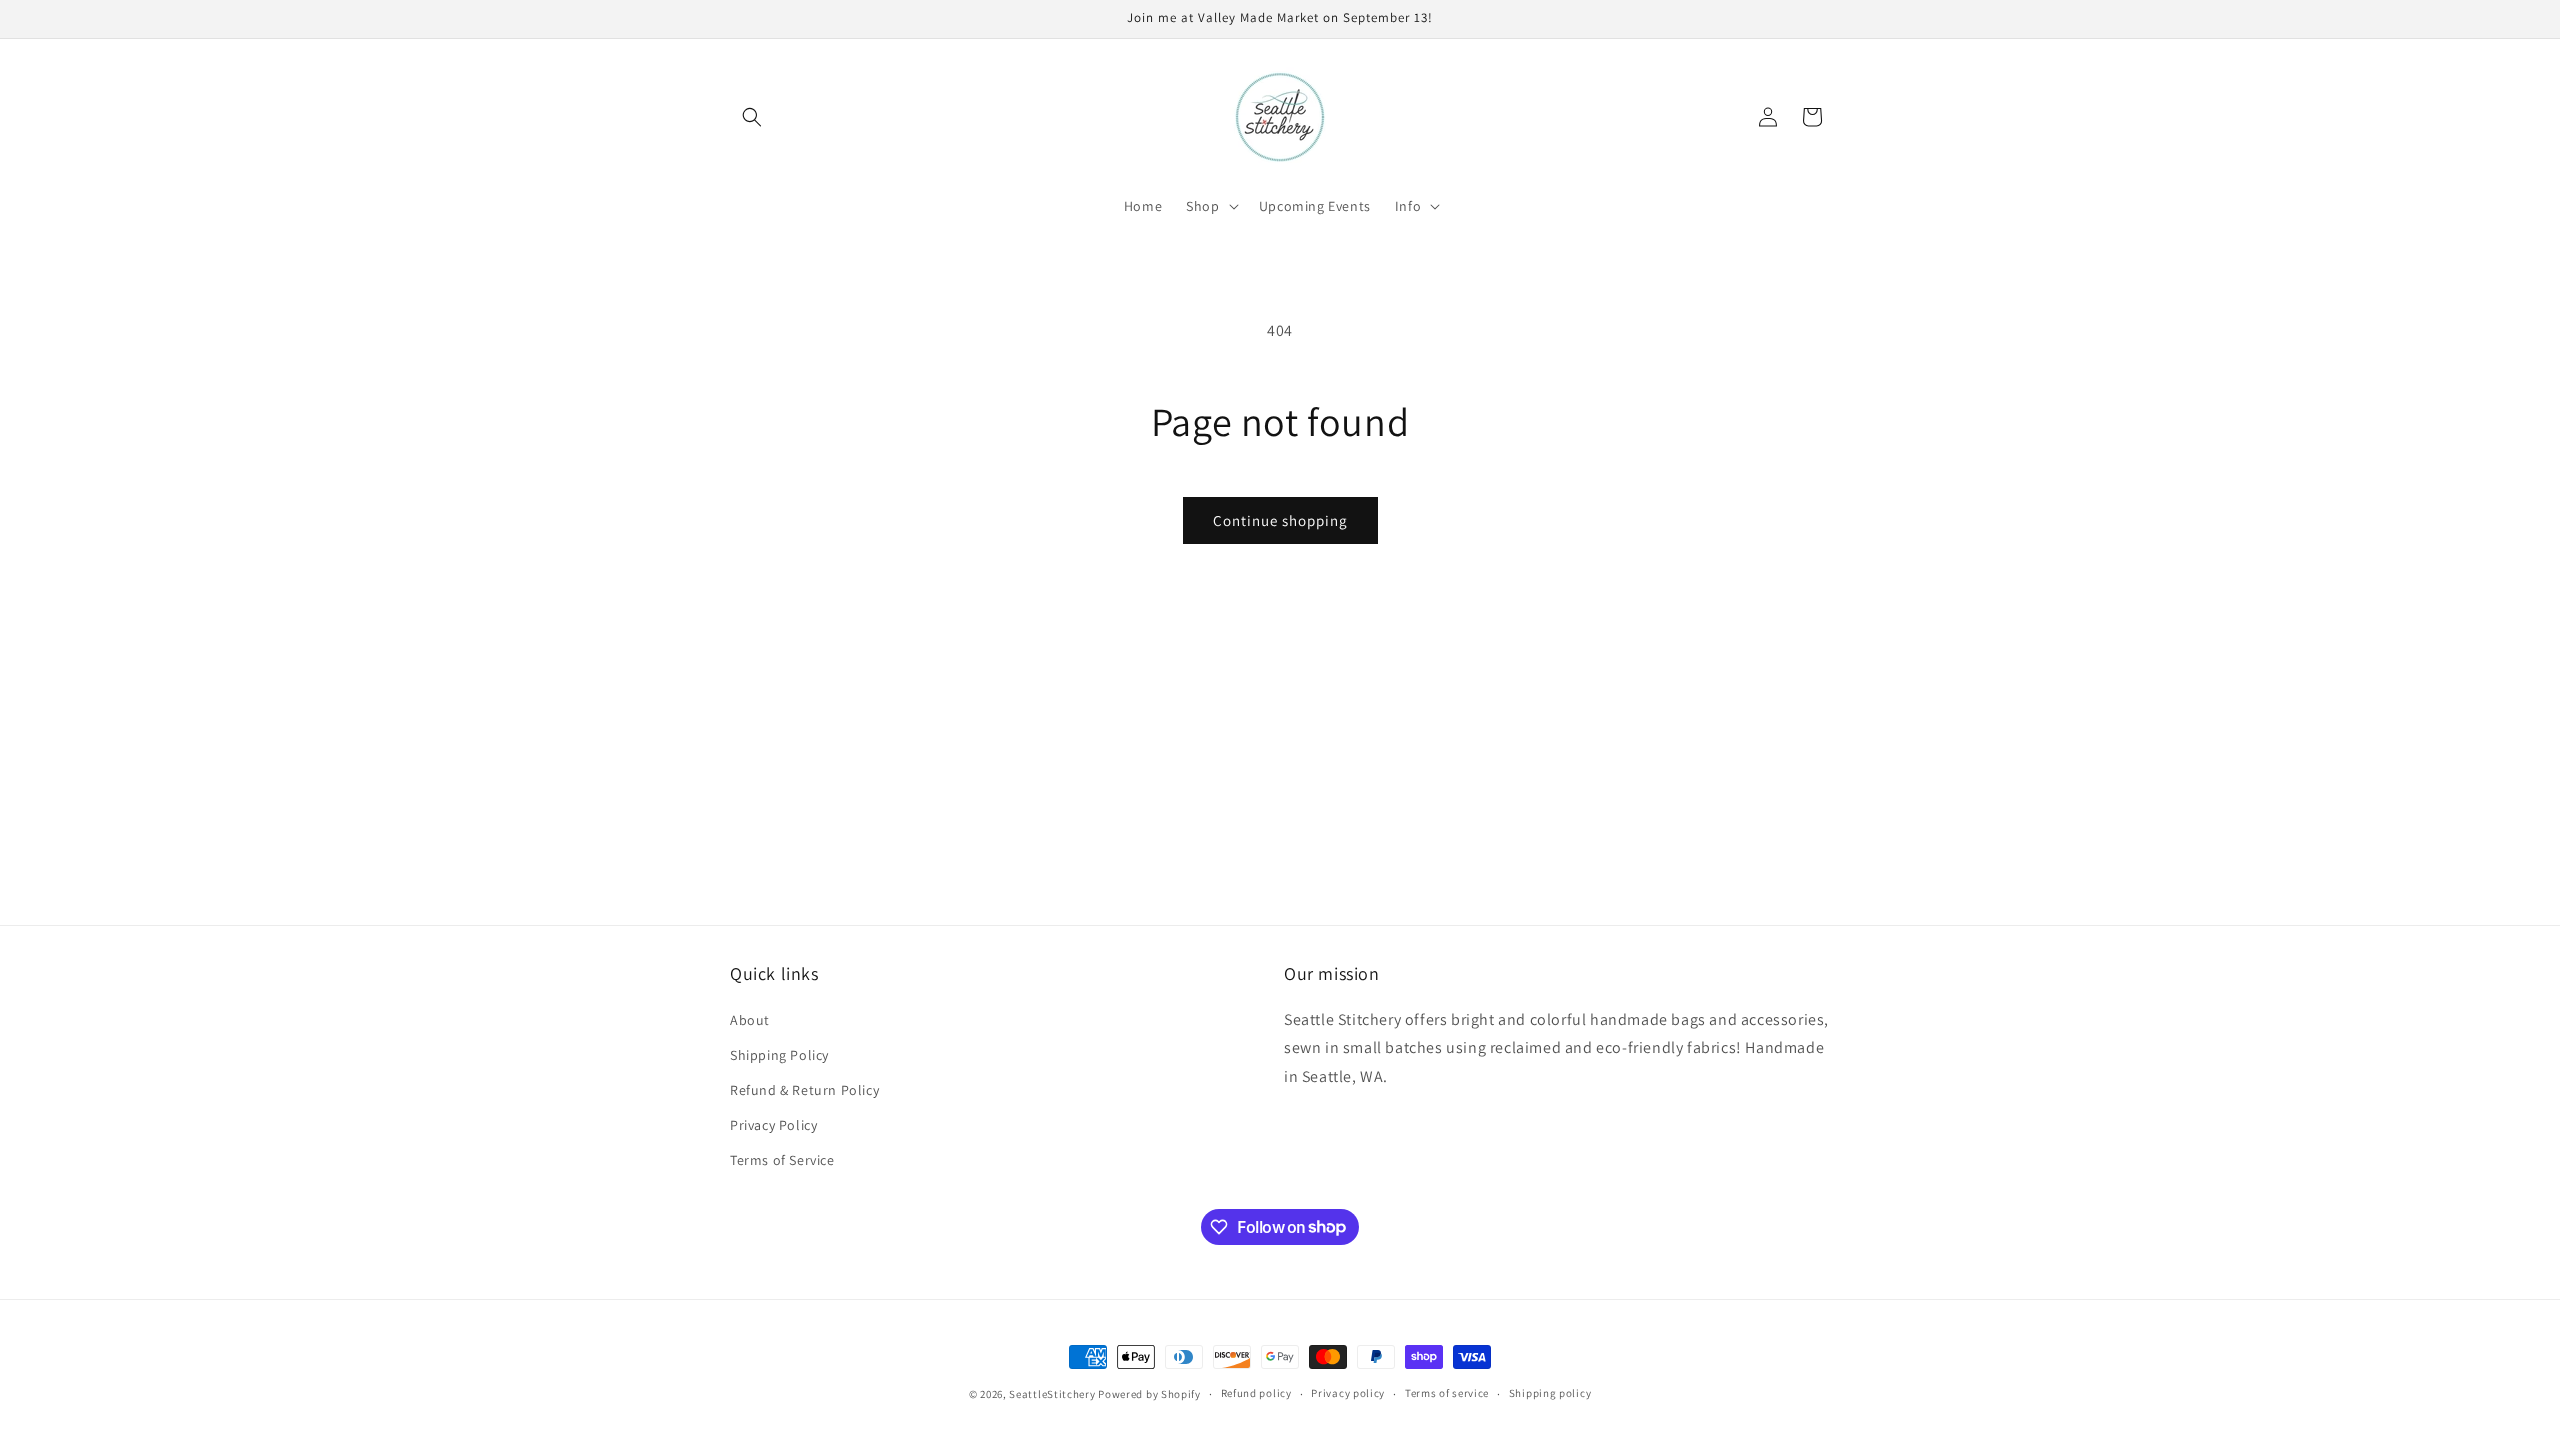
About (750, 1020)
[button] (752, 117)
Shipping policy (1550, 1393)
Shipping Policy (779, 1055)
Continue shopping (1280, 520)
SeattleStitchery (1052, 1394)
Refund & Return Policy (804, 1090)
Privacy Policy (773, 1125)
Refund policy (1256, 1393)
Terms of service (1447, 1393)
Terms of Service (782, 1160)
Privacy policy (1348, 1393)
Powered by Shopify (1149, 1394)
